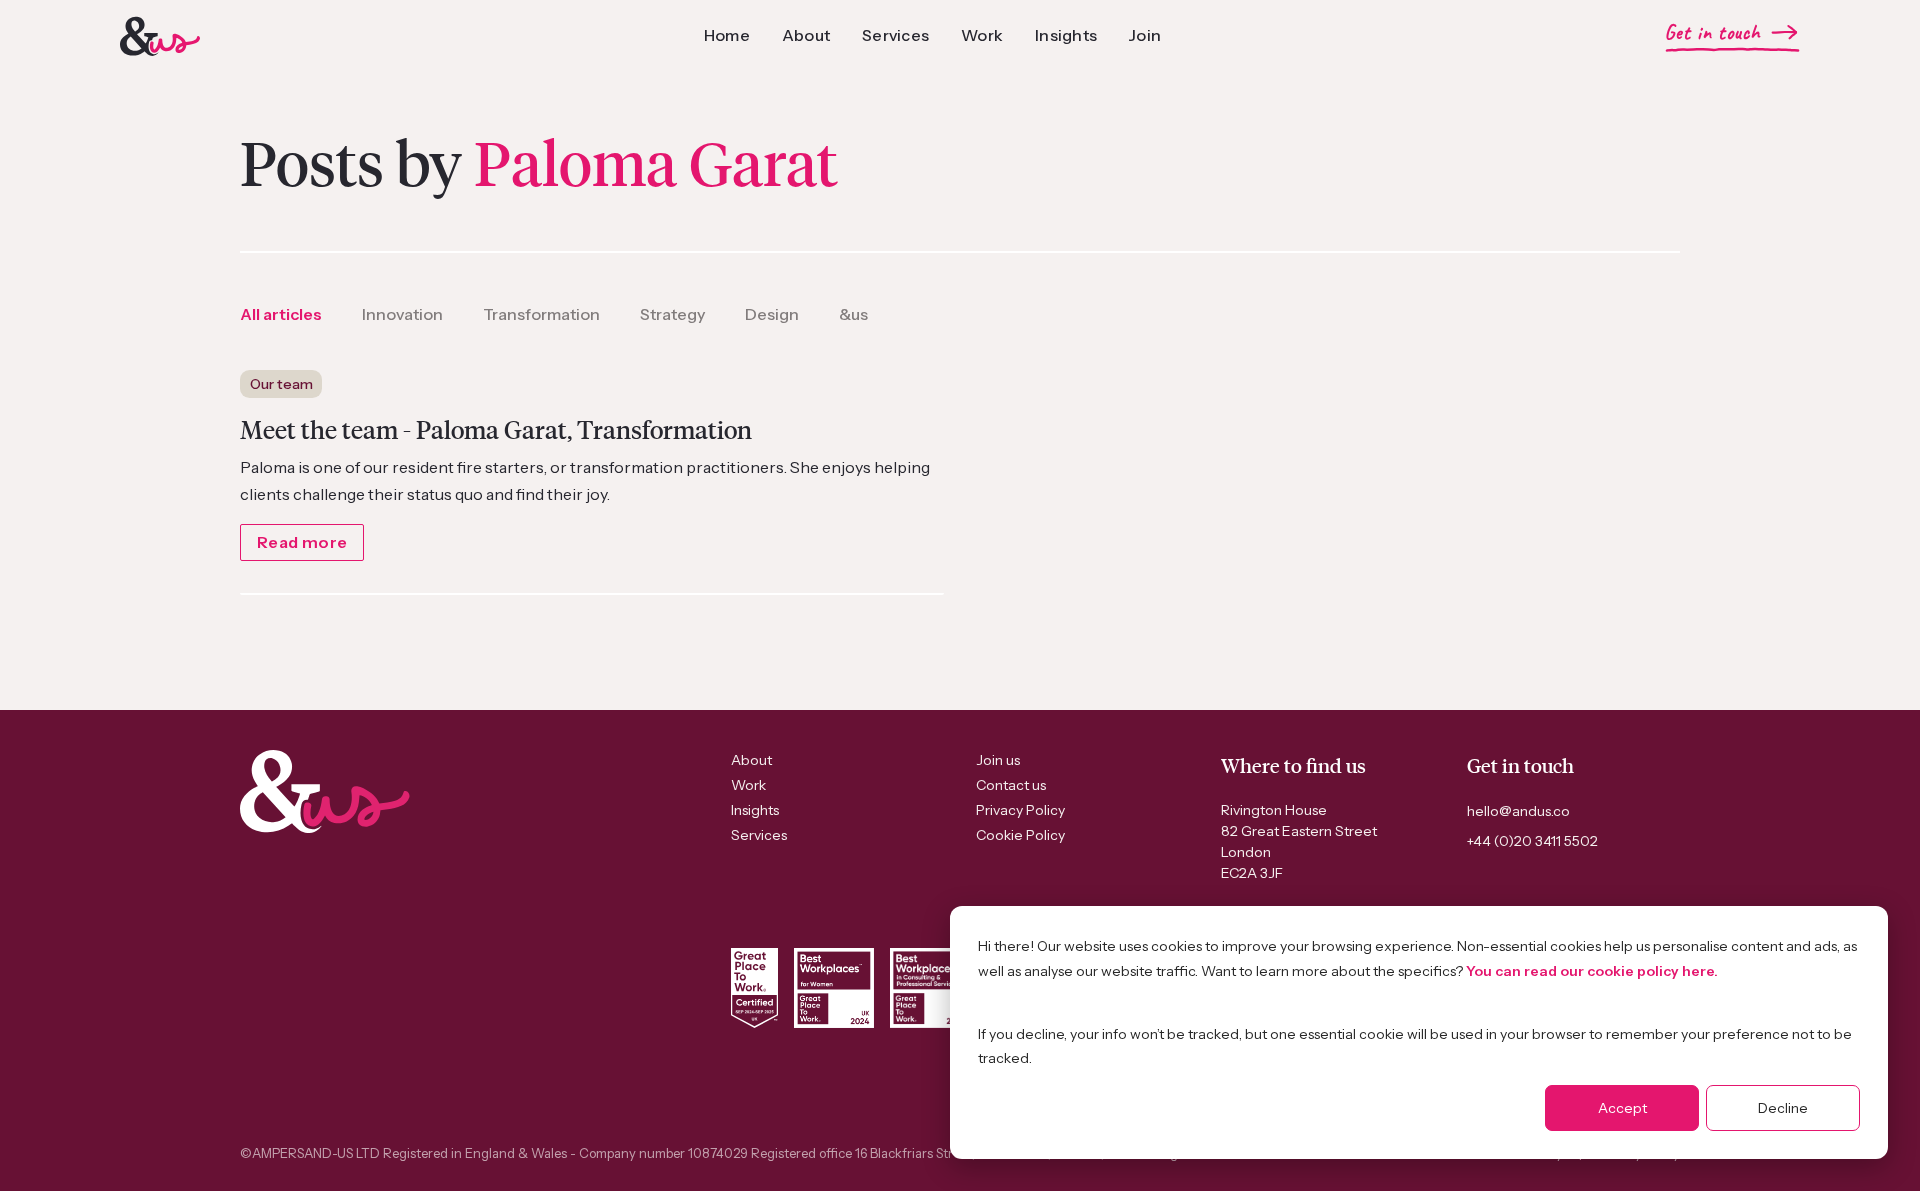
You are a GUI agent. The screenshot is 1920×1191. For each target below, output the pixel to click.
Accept (1622, 1108)
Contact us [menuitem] (1011, 785)
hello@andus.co (1518, 811)
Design (772, 314)
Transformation (541, 314)
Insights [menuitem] (755, 810)
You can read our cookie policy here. (1592, 971)
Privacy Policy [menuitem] (1020, 810)
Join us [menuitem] (998, 760)
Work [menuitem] (748, 785)
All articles (281, 314)
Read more (302, 542)
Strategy (672, 314)
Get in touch (1712, 32)
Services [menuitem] (759, 835)
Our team (281, 384)
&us (853, 314)
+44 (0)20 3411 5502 (1532, 841)
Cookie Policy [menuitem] (1020, 835)
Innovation (402, 314)
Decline (1783, 1108)
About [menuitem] (751, 760)
